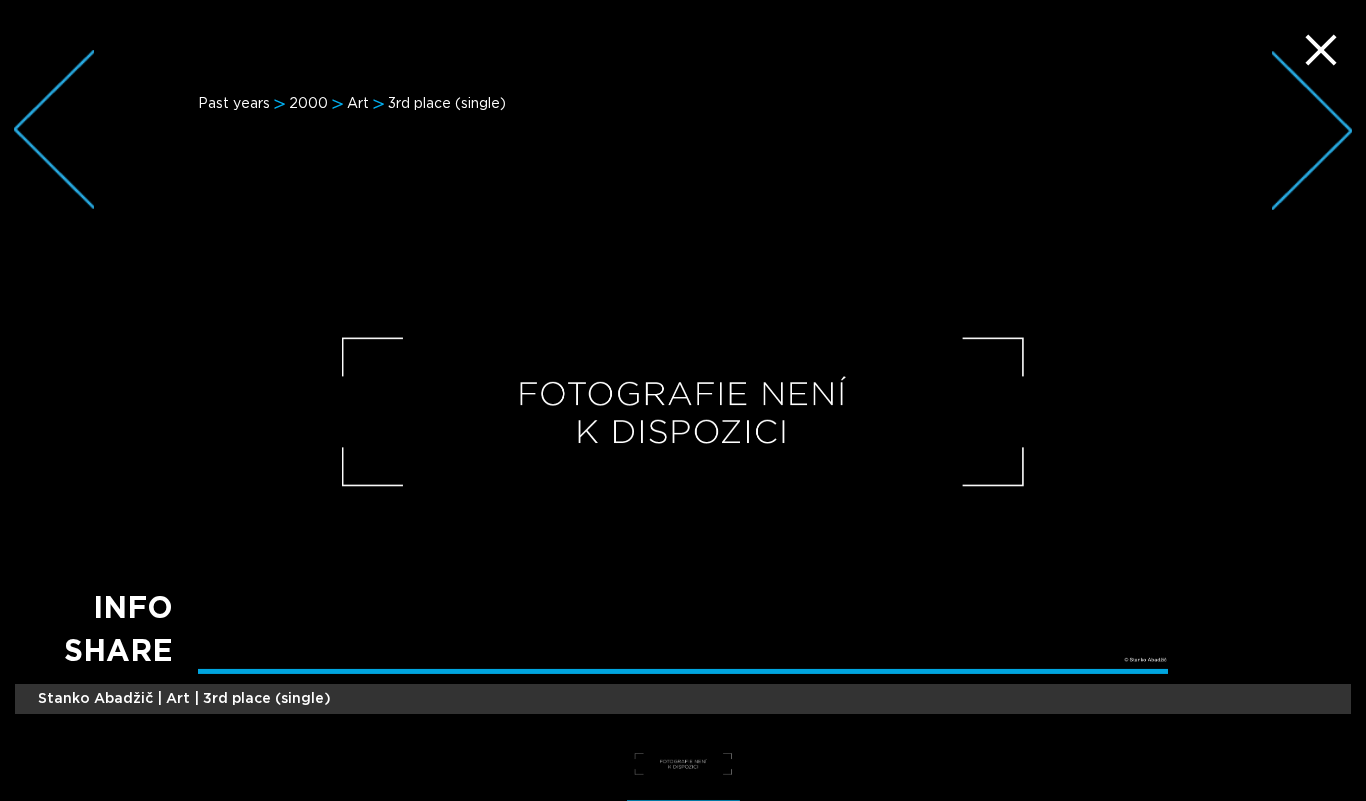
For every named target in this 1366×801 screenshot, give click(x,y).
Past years (234, 104)
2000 (308, 104)
